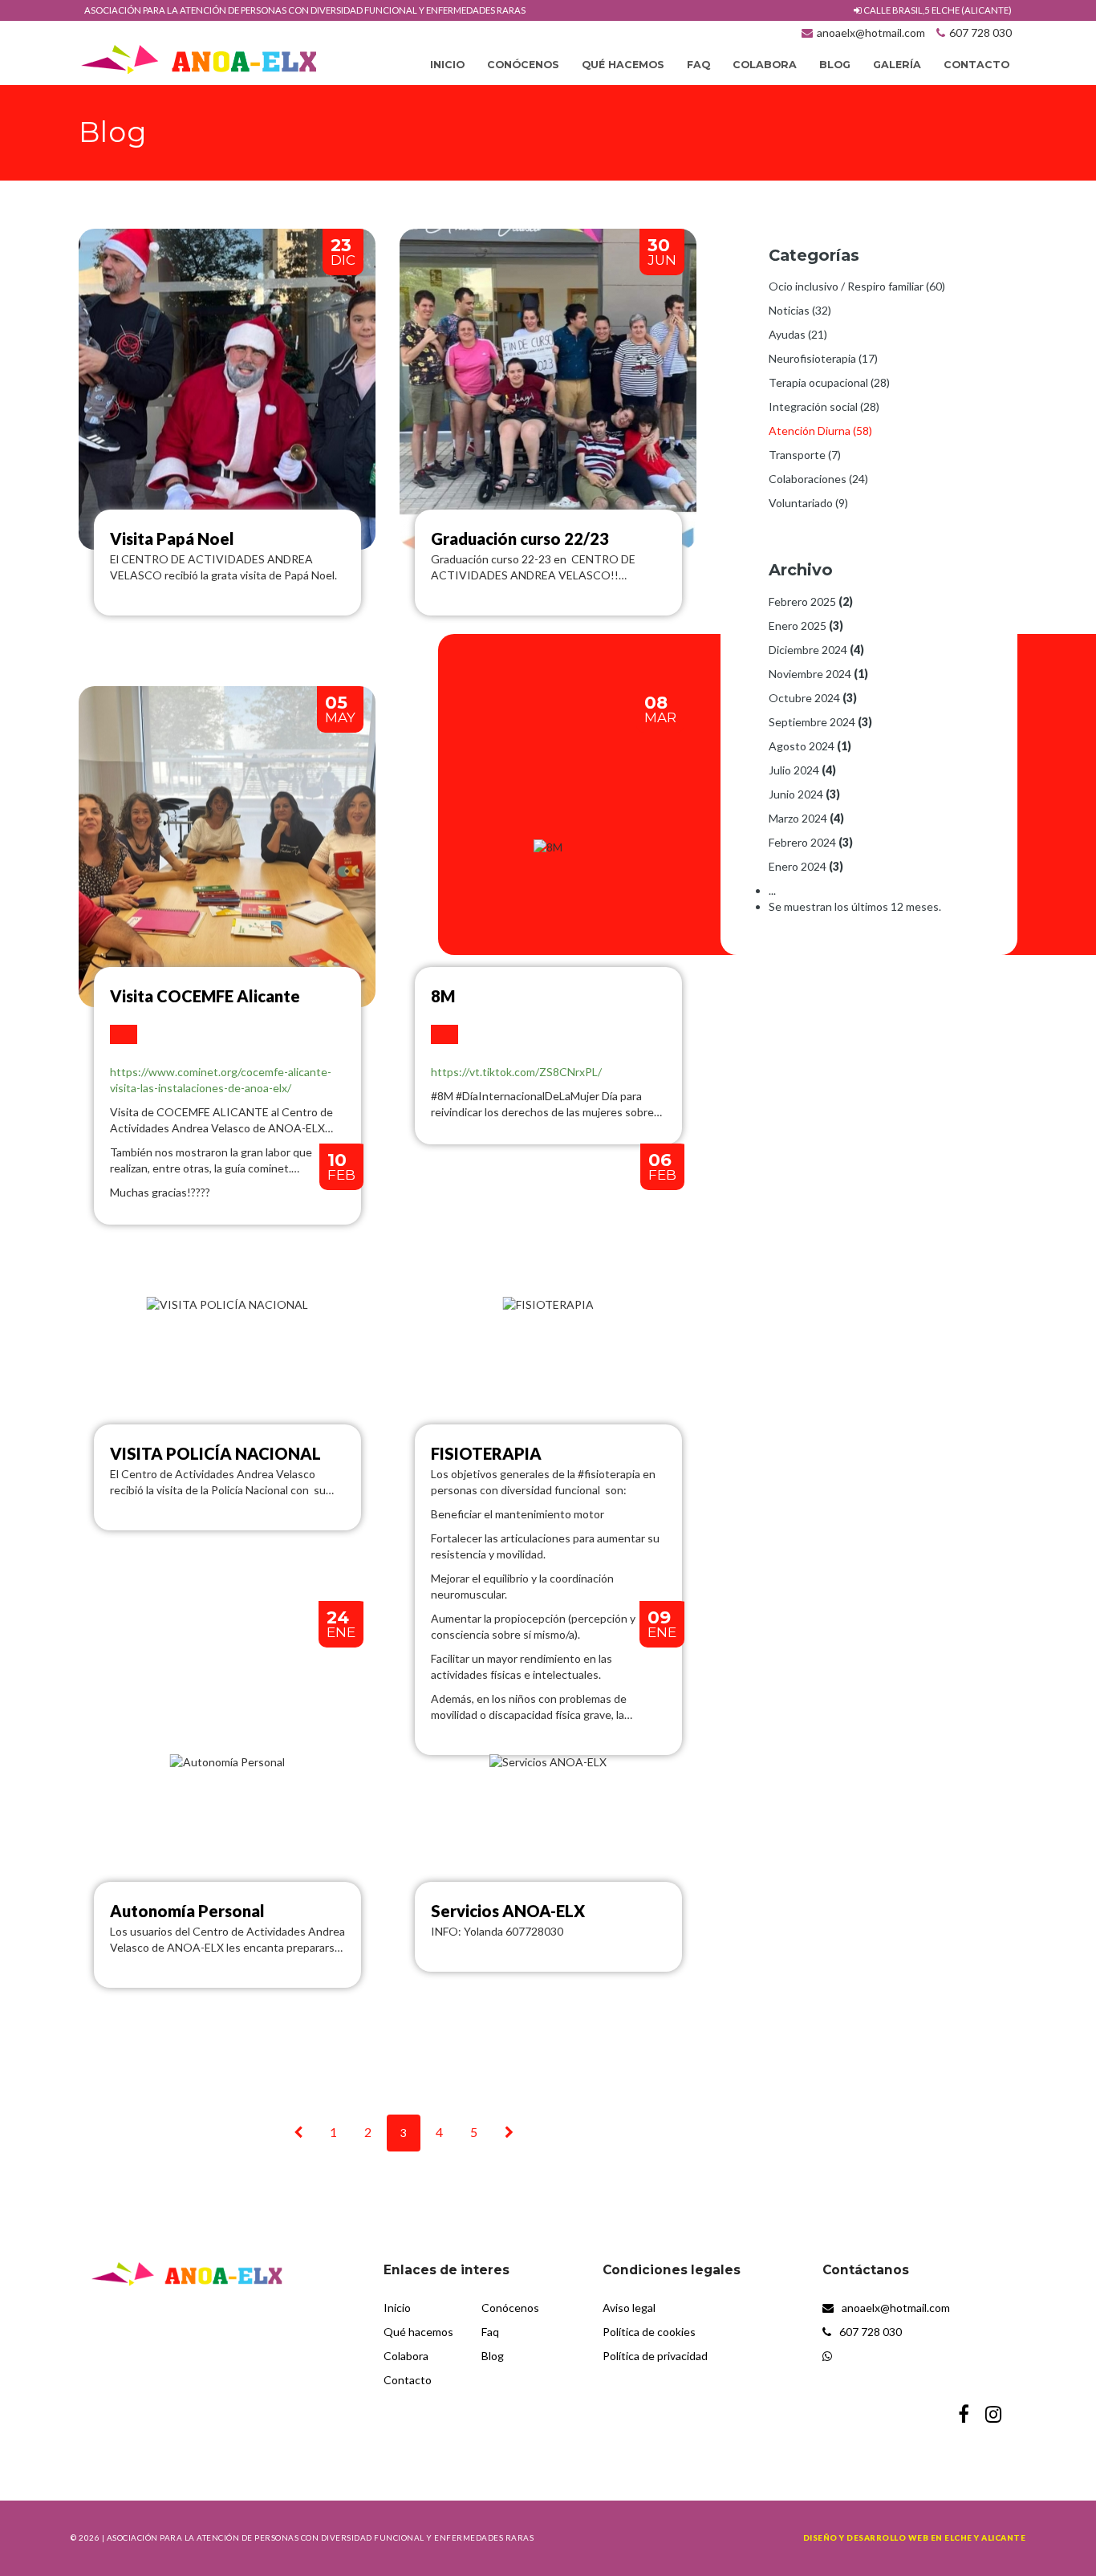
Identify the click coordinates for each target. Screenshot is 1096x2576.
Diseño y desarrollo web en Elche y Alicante (915, 2537)
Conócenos (523, 65)
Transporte (805, 455)
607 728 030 (980, 33)
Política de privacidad (655, 2356)
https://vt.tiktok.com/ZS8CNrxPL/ (516, 1072)
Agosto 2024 (810, 746)
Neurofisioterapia (823, 358)
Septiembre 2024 (820, 722)
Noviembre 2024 (818, 674)
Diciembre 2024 (816, 650)
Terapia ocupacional (829, 382)
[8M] (444, 1034)
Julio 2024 (802, 770)
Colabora (765, 65)
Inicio (447, 65)
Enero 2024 (806, 866)
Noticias (800, 310)
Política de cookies (649, 2332)
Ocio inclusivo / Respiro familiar (857, 286)
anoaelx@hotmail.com (871, 33)
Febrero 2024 (811, 842)
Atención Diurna (820, 431)
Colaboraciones (818, 479)
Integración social (824, 406)
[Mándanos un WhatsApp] (920, 2356)
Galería (897, 65)
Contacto (976, 65)
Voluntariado (808, 503)
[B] (509, 2132)
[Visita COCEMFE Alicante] (124, 1034)
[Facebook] (964, 2416)
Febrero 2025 (811, 601)
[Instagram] (993, 2416)
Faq (698, 65)
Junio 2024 (804, 794)
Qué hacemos (623, 65)
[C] (298, 2132)
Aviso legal (629, 2308)
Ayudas (798, 334)
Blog (835, 65)
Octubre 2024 (813, 698)
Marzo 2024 (806, 818)
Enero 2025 (806, 626)
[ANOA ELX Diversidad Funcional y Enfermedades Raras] (199, 58)
